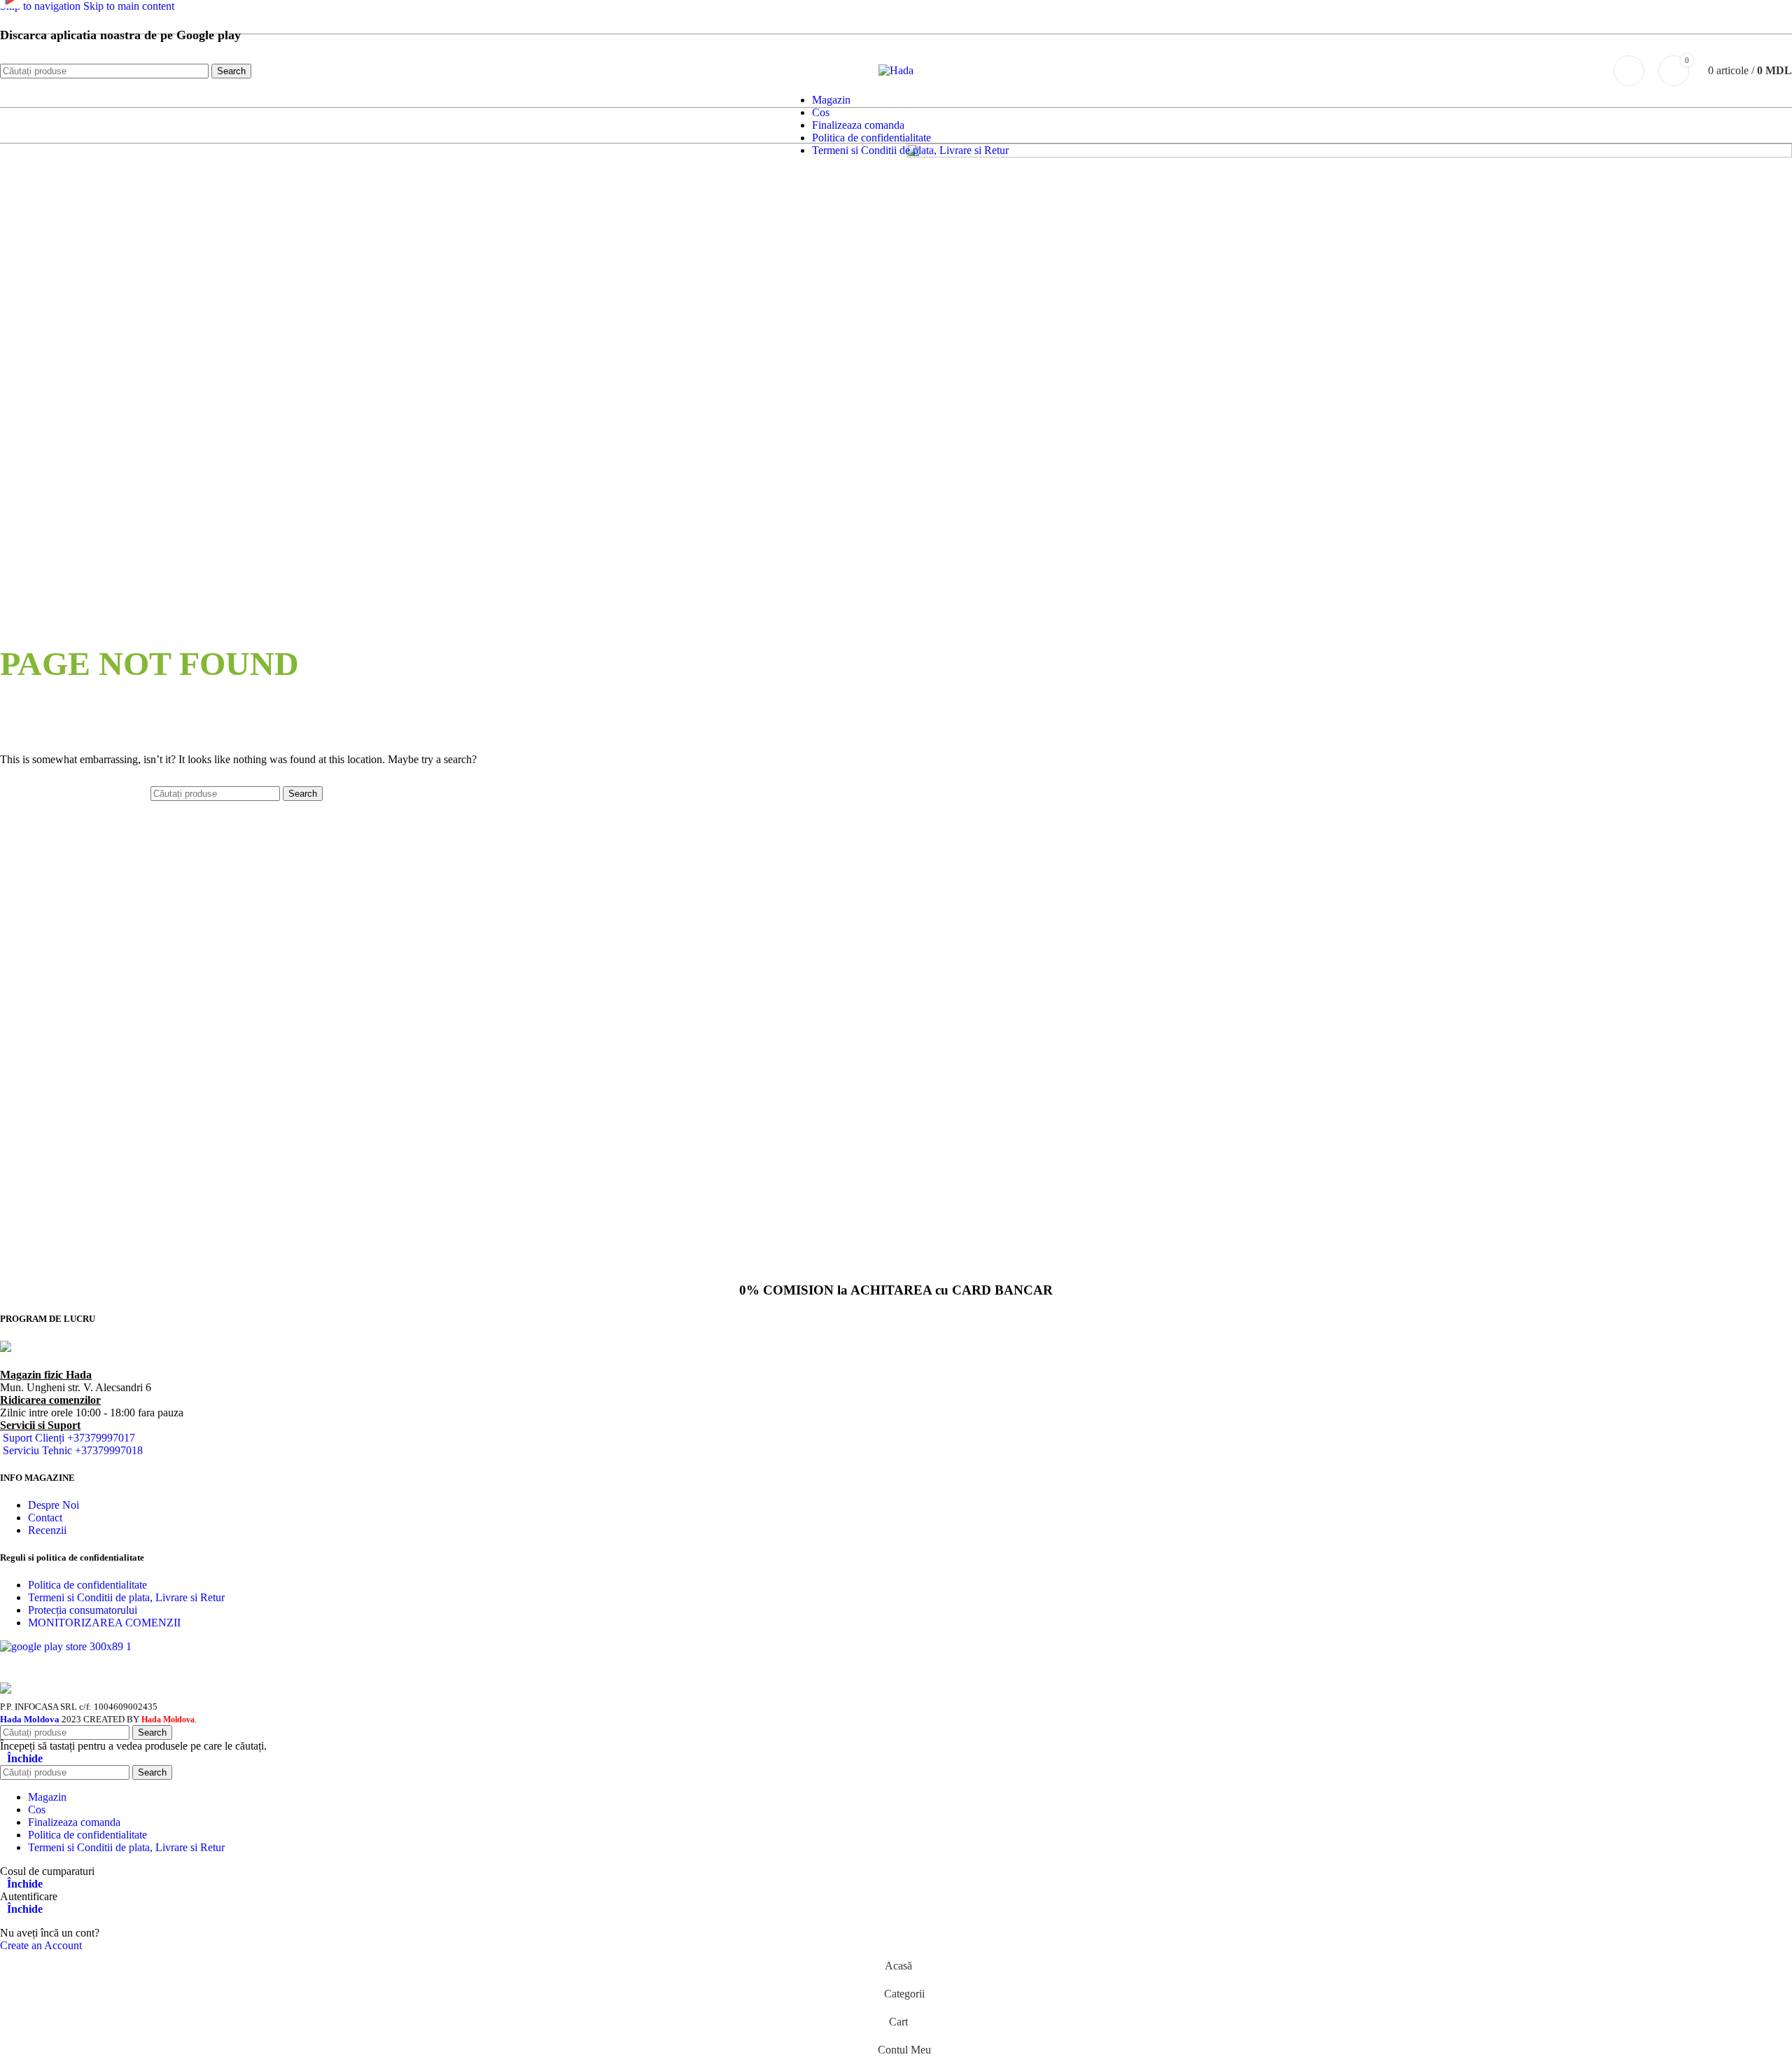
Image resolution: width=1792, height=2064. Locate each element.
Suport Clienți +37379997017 (69, 1438)
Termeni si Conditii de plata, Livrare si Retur (126, 1597)
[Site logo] (896, 70)
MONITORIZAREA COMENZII (104, 1623)
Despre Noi (54, 1505)
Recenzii (47, 1530)
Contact (45, 1518)
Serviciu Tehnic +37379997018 (73, 1450)
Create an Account (41, 1945)
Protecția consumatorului (83, 1610)
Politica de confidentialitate (87, 1585)
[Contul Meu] (1629, 71)
